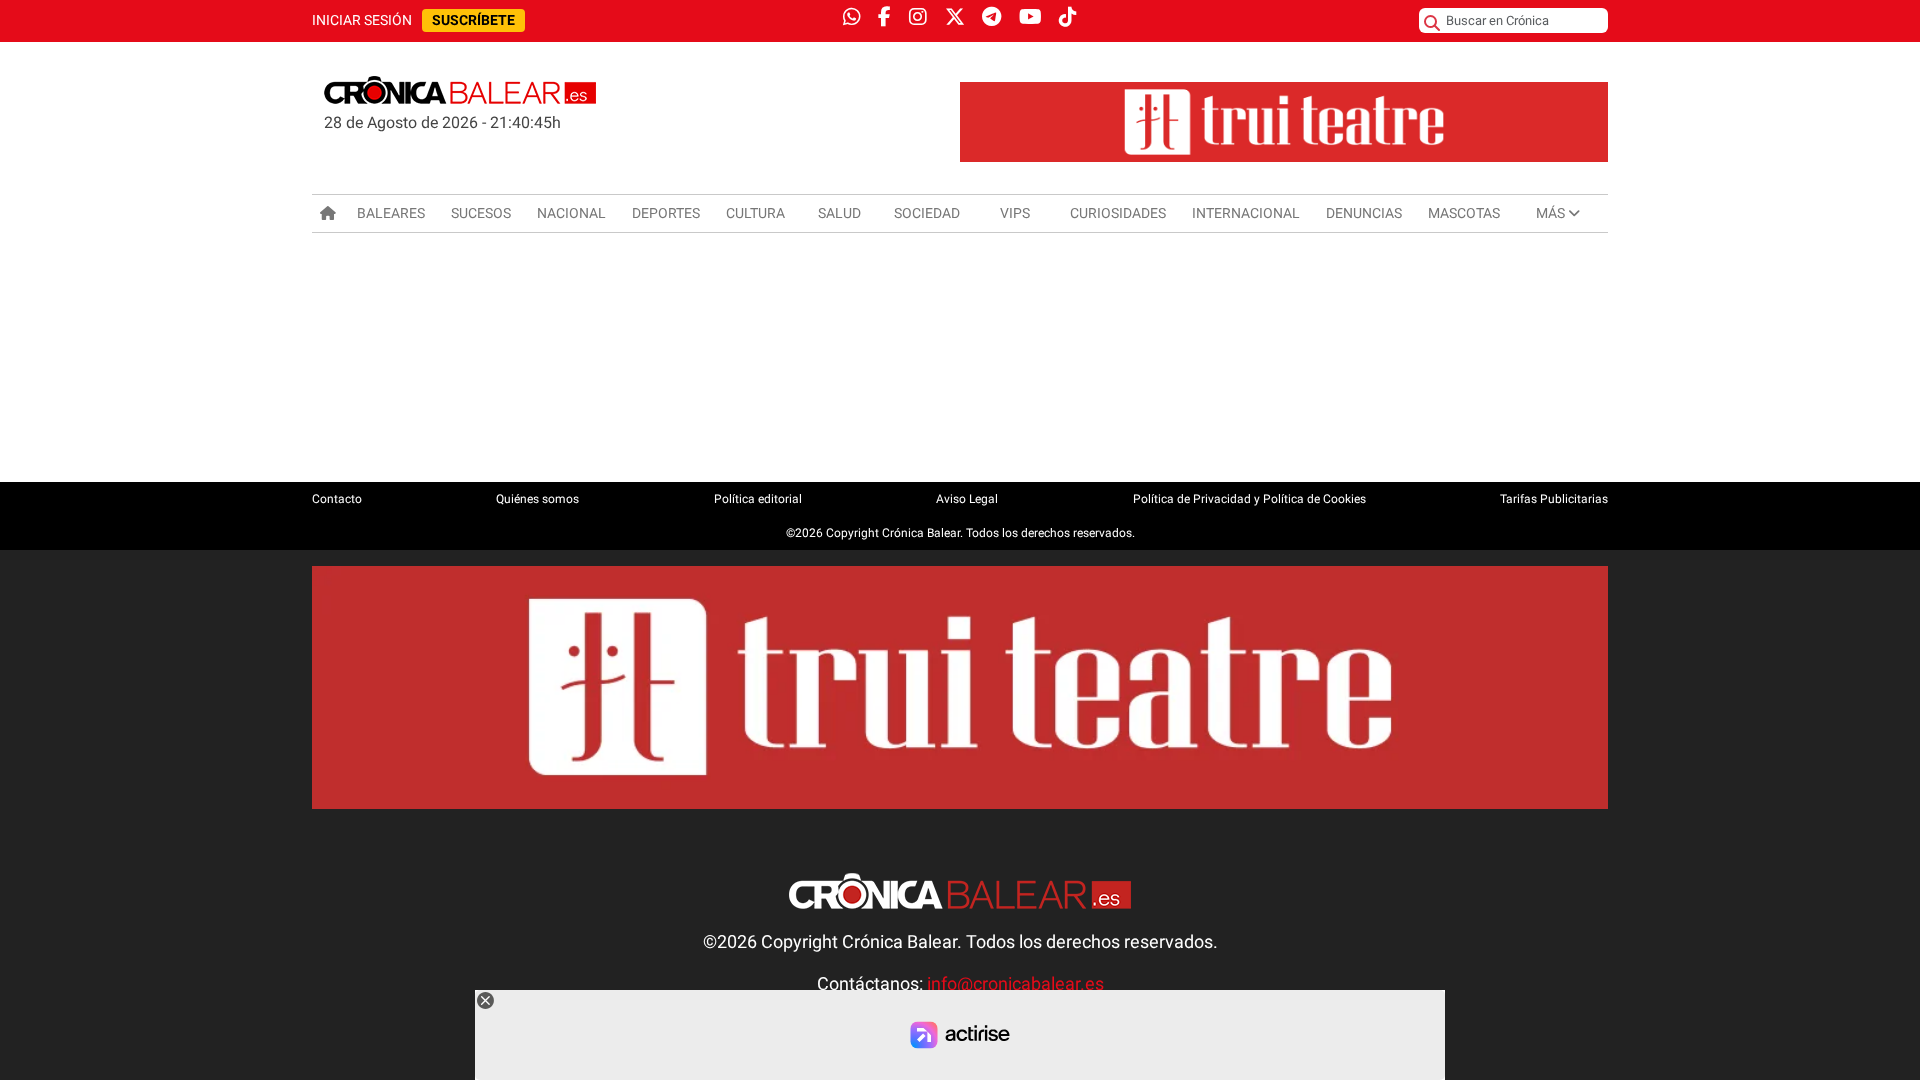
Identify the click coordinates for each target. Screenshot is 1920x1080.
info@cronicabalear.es (1015, 984)
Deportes (666, 213)
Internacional (1246, 213)
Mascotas (1464, 213)
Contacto (337, 499)
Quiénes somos (537, 499)
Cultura (755, 213)
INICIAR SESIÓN (362, 20)
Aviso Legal (967, 499)
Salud (839, 213)
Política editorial (758, 499)
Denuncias (1364, 213)
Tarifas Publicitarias (1554, 499)
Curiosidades (1118, 213)
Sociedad (927, 213)
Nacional (571, 213)
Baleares (391, 213)
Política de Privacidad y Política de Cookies (1249, 499)
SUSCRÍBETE (473, 20)
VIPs (1015, 213)
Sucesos (481, 213)
